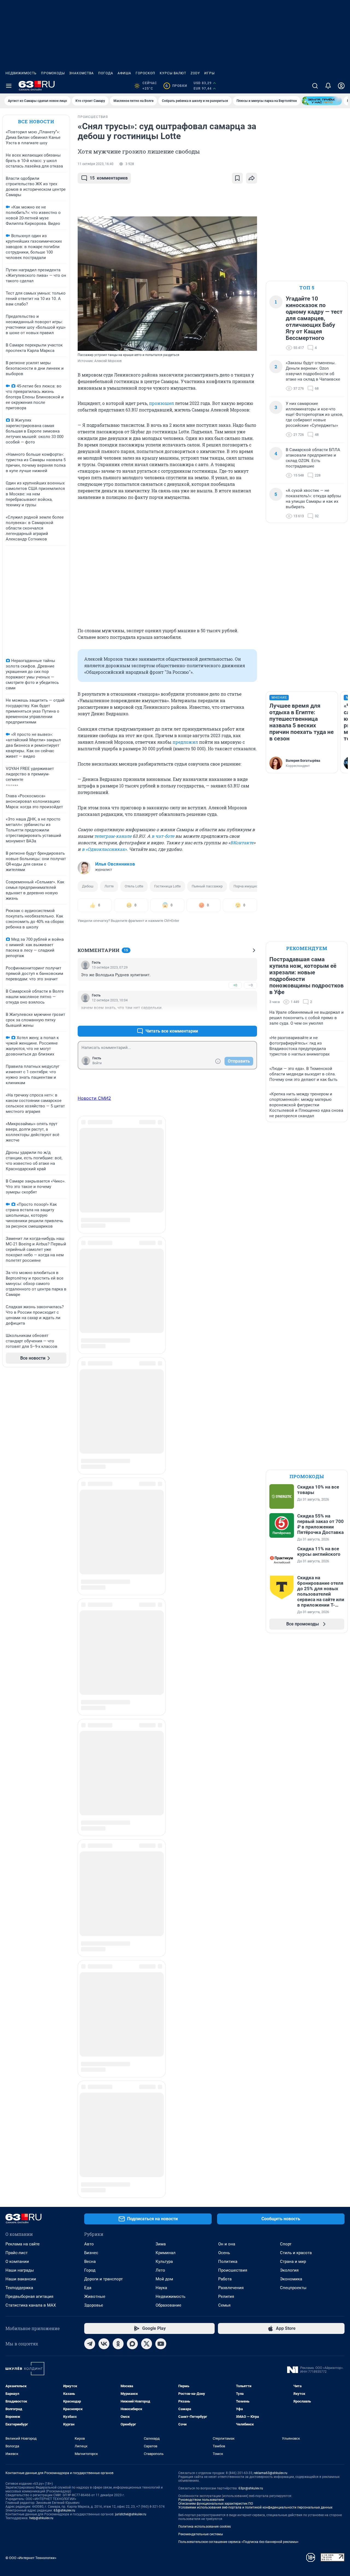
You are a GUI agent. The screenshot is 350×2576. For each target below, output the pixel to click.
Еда (88, 2072)
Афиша (124, 73)
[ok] (118, 2128)
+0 (235, 985)
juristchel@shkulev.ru (131, 2299)
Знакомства (81, 73)
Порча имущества (248, 886)
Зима (161, 2029)
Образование (168, 2090)
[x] (147, 2128)
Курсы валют (173, 73)
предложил (185, 742)
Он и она (227, 2029)
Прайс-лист (17, 2037)
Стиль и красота (296, 2037)
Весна (90, 2046)
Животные (95, 2081)
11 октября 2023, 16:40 (96, 164)
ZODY (195, 73)
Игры (209, 73)
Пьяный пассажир (207, 886)
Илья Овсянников (115, 864)
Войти (97, 1063)
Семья (224, 2090)
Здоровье (94, 2090)
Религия (226, 2081)
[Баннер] (322, 101)
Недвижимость (21, 73)
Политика (228, 2046)
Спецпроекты (293, 2072)
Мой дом (164, 2064)
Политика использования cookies (205, 2311)
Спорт (286, 2029)
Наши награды (20, 2055)
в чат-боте (163, 836)
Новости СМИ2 (94, 1098)
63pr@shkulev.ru (251, 2273)
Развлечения (231, 2072)
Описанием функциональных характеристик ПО (216, 2288)
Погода (106, 73)
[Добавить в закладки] (237, 178)
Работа (225, 2064)
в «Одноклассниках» (104, 849)
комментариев (109, 178)
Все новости (36, 121)
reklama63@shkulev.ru (271, 2258)
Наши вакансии (21, 2064)
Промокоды (53, 73)
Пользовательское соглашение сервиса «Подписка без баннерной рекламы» (238, 2327)
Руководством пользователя (201, 2284)
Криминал (166, 2037)
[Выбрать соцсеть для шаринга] (252, 178)
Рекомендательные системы (201, 2319)
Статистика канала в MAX (31, 2090)
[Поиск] (315, 86)
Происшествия (233, 2055)
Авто (89, 2029)
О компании (17, 2046)
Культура (164, 2046)
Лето (160, 2055)
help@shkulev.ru (41, 2303)
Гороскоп (145, 73)
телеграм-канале (113, 836)
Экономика (291, 2064)
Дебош (88, 886)
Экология (289, 2055)
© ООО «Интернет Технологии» (31, 2343)
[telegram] (90, 2128)
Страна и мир (293, 2046)
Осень (224, 2037)
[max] (132, 2128)
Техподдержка (19, 2072)
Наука (161, 2072)
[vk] (104, 2128)
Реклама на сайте (23, 2029)
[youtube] (161, 2128)
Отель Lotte (134, 886)
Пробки (176, 86)
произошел (161, 403)
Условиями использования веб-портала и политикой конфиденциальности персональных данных (255, 2292)
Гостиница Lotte (167, 886)
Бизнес (91, 2037)
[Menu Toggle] (9, 86)
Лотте (109, 886)
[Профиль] (341, 86)
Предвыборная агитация (29, 2081)
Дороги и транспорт (103, 2064)
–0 (250, 985)
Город (90, 2055)
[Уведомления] (328, 86)
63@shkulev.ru (64, 2295)
